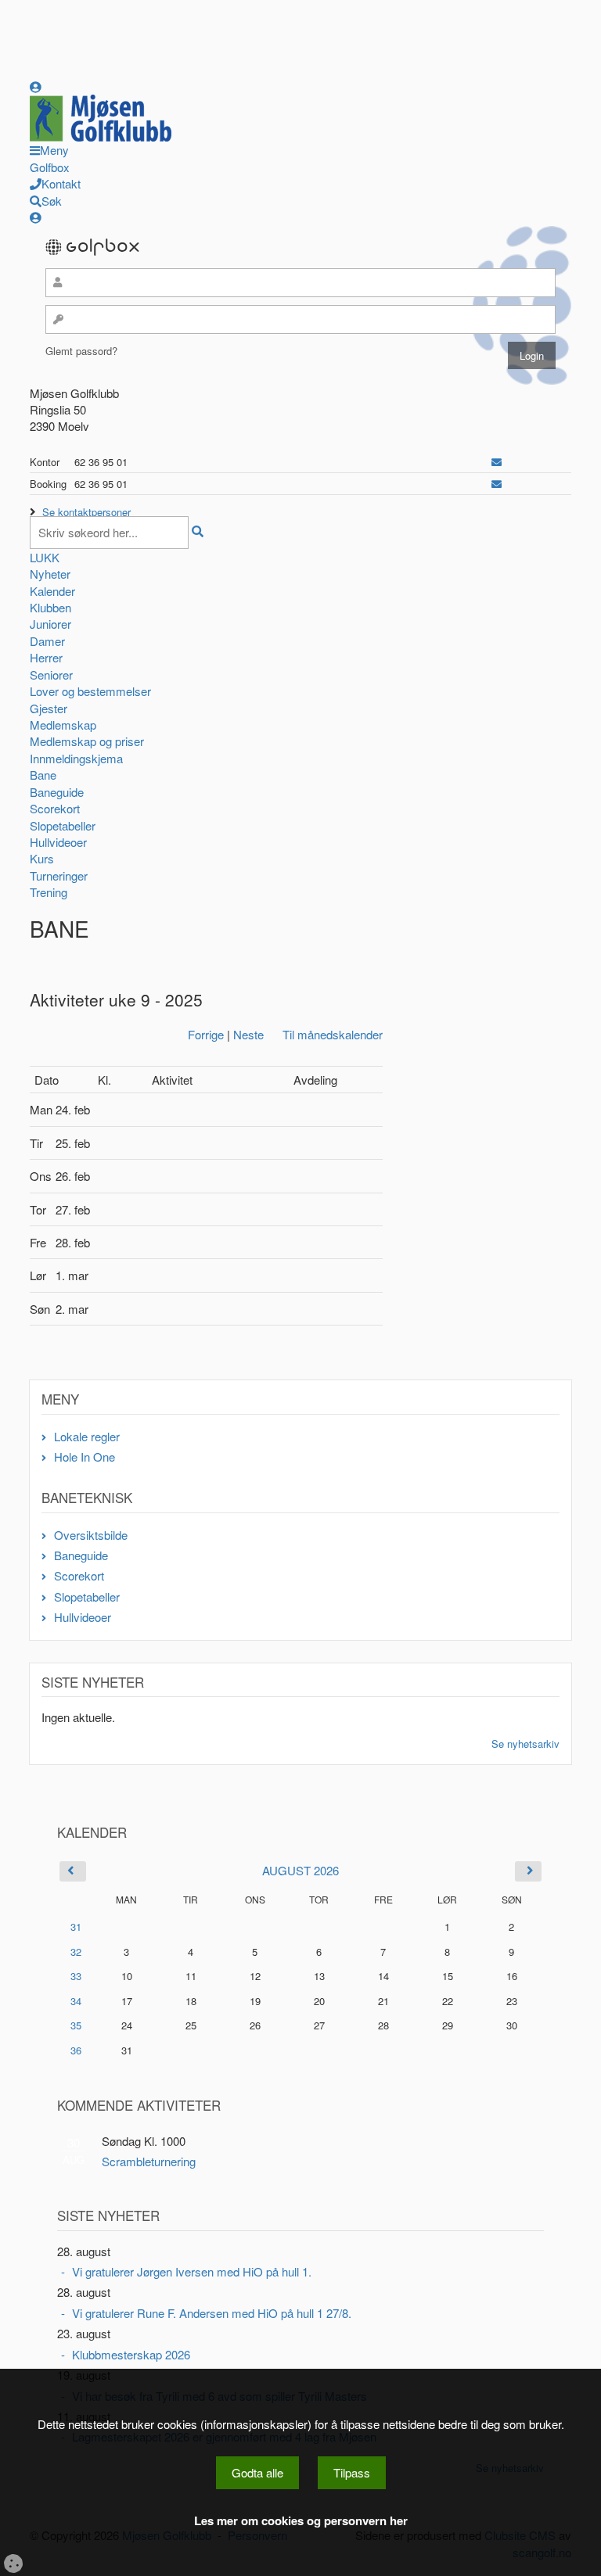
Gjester (49, 708)
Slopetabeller (63, 825)
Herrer (46, 657)
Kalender (52, 591)
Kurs (42, 858)
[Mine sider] (36, 86)
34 (76, 2001)
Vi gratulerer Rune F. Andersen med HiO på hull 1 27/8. (212, 2313)
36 (76, 2050)
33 (76, 1976)
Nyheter (50, 574)
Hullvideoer (58, 842)
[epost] (497, 462)
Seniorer (51, 674)
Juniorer (50, 624)
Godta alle (257, 2472)
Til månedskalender (333, 1034)
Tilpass (352, 2472)
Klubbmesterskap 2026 (131, 2354)
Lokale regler (87, 1436)
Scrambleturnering (149, 2161)
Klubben (50, 607)
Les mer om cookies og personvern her (301, 2521)
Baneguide (57, 792)
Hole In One (85, 1457)
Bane (43, 775)
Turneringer (59, 875)
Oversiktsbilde (91, 1535)
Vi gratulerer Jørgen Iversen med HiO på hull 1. (192, 2271)
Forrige (206, 1034)
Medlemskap (63, 725)
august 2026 (300, 1870)
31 (76, 1927)
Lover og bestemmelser (90, 691)
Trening (49, 892)
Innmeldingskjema (76, 758)
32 (76, 1952)
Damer (47, 641)
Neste (248, 1034)
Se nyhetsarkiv (525, 1744)
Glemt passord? (81, 351)
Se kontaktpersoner (86, 512)
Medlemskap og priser (87, 741)
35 (76, 2025)
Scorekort (55, 808)
